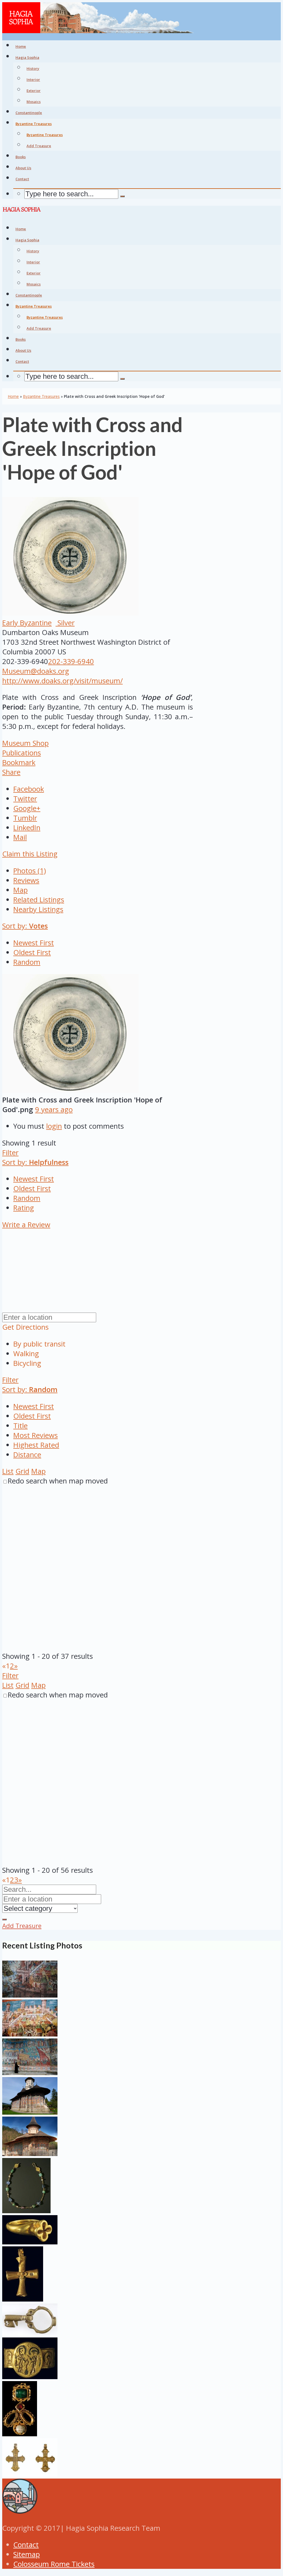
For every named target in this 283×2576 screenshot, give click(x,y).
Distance (27, 1455)
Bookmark (19, 762)
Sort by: (25, 926)
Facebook (29, 789)
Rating (24, 1208)
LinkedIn (27, 828)
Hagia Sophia (27, 57)
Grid (22, 1471)
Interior (33, 80)
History (33, 68)
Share (11, 772)
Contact (26, 2545)
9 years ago (54, 1110)
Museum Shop (25, 743)
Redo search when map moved (58, 1481)
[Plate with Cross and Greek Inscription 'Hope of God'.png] (70, 1090)
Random (27, 962)
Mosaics (34, 102)
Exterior (34, 91)
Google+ (27, 808)
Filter (10, 1153)
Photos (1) (30, 871)
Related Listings (39, 900)
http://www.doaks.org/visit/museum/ (62, 681)
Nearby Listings (38, 909)
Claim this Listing (30, 854)
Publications (22, 753)
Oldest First (32, 952)
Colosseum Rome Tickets (54, 2564)
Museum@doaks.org (36, 671)
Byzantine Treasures (45, 135)
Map (20, 890)
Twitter (25, 799)
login (54, 1126)
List (8, 1471)
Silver (65, 623)
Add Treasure (39, 146)
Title (20, 1426)
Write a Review (26, 1225)
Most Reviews (36, 1435)
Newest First (34, 943)
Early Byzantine (27, 623)
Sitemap (27, 2554)
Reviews (26, 880)
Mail (20, 837)
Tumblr (25, 818)
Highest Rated (36, 1445)
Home (13, 396)
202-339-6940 (71, 661)
